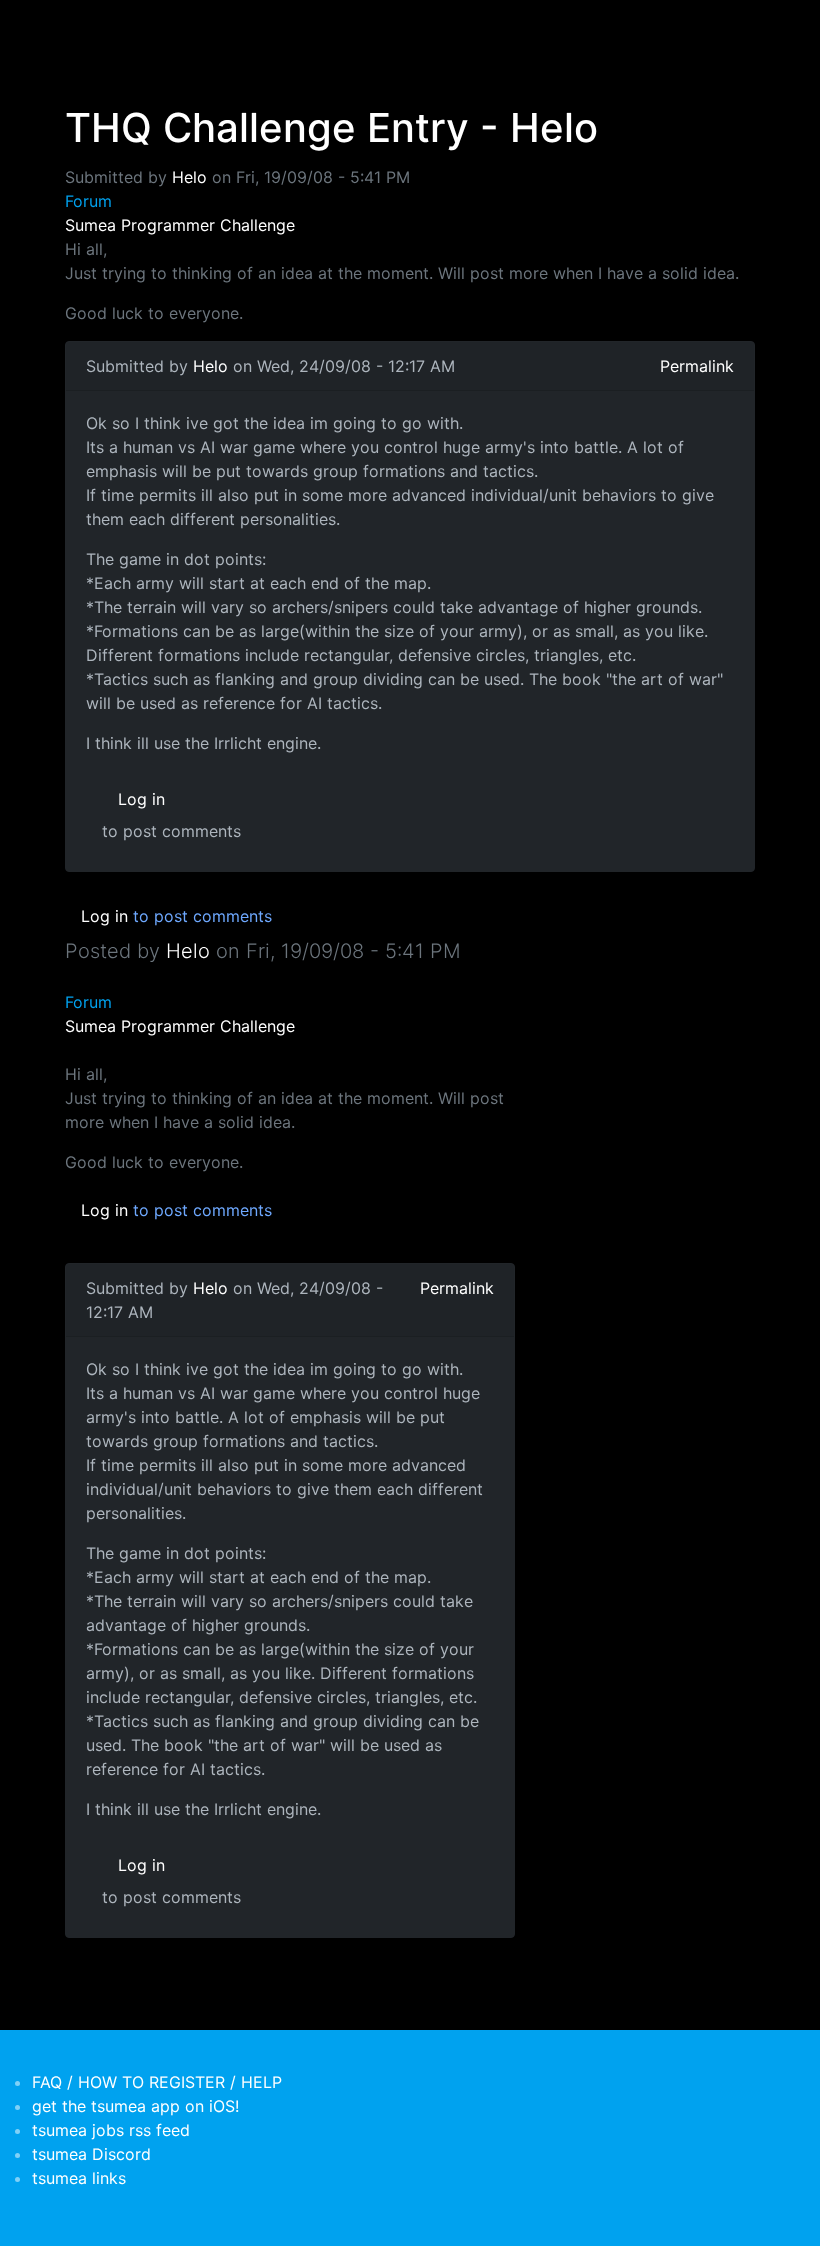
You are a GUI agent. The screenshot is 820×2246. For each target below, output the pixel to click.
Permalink (697, 366)
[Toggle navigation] (78, 28)
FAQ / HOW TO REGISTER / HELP (157, 2082)
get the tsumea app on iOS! (135, 2106)
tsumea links (79, 2178)
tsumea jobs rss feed (111, 2130)
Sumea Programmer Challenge (180, 225)
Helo (189, 177)
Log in (141, 799)
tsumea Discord (91, 2154)
